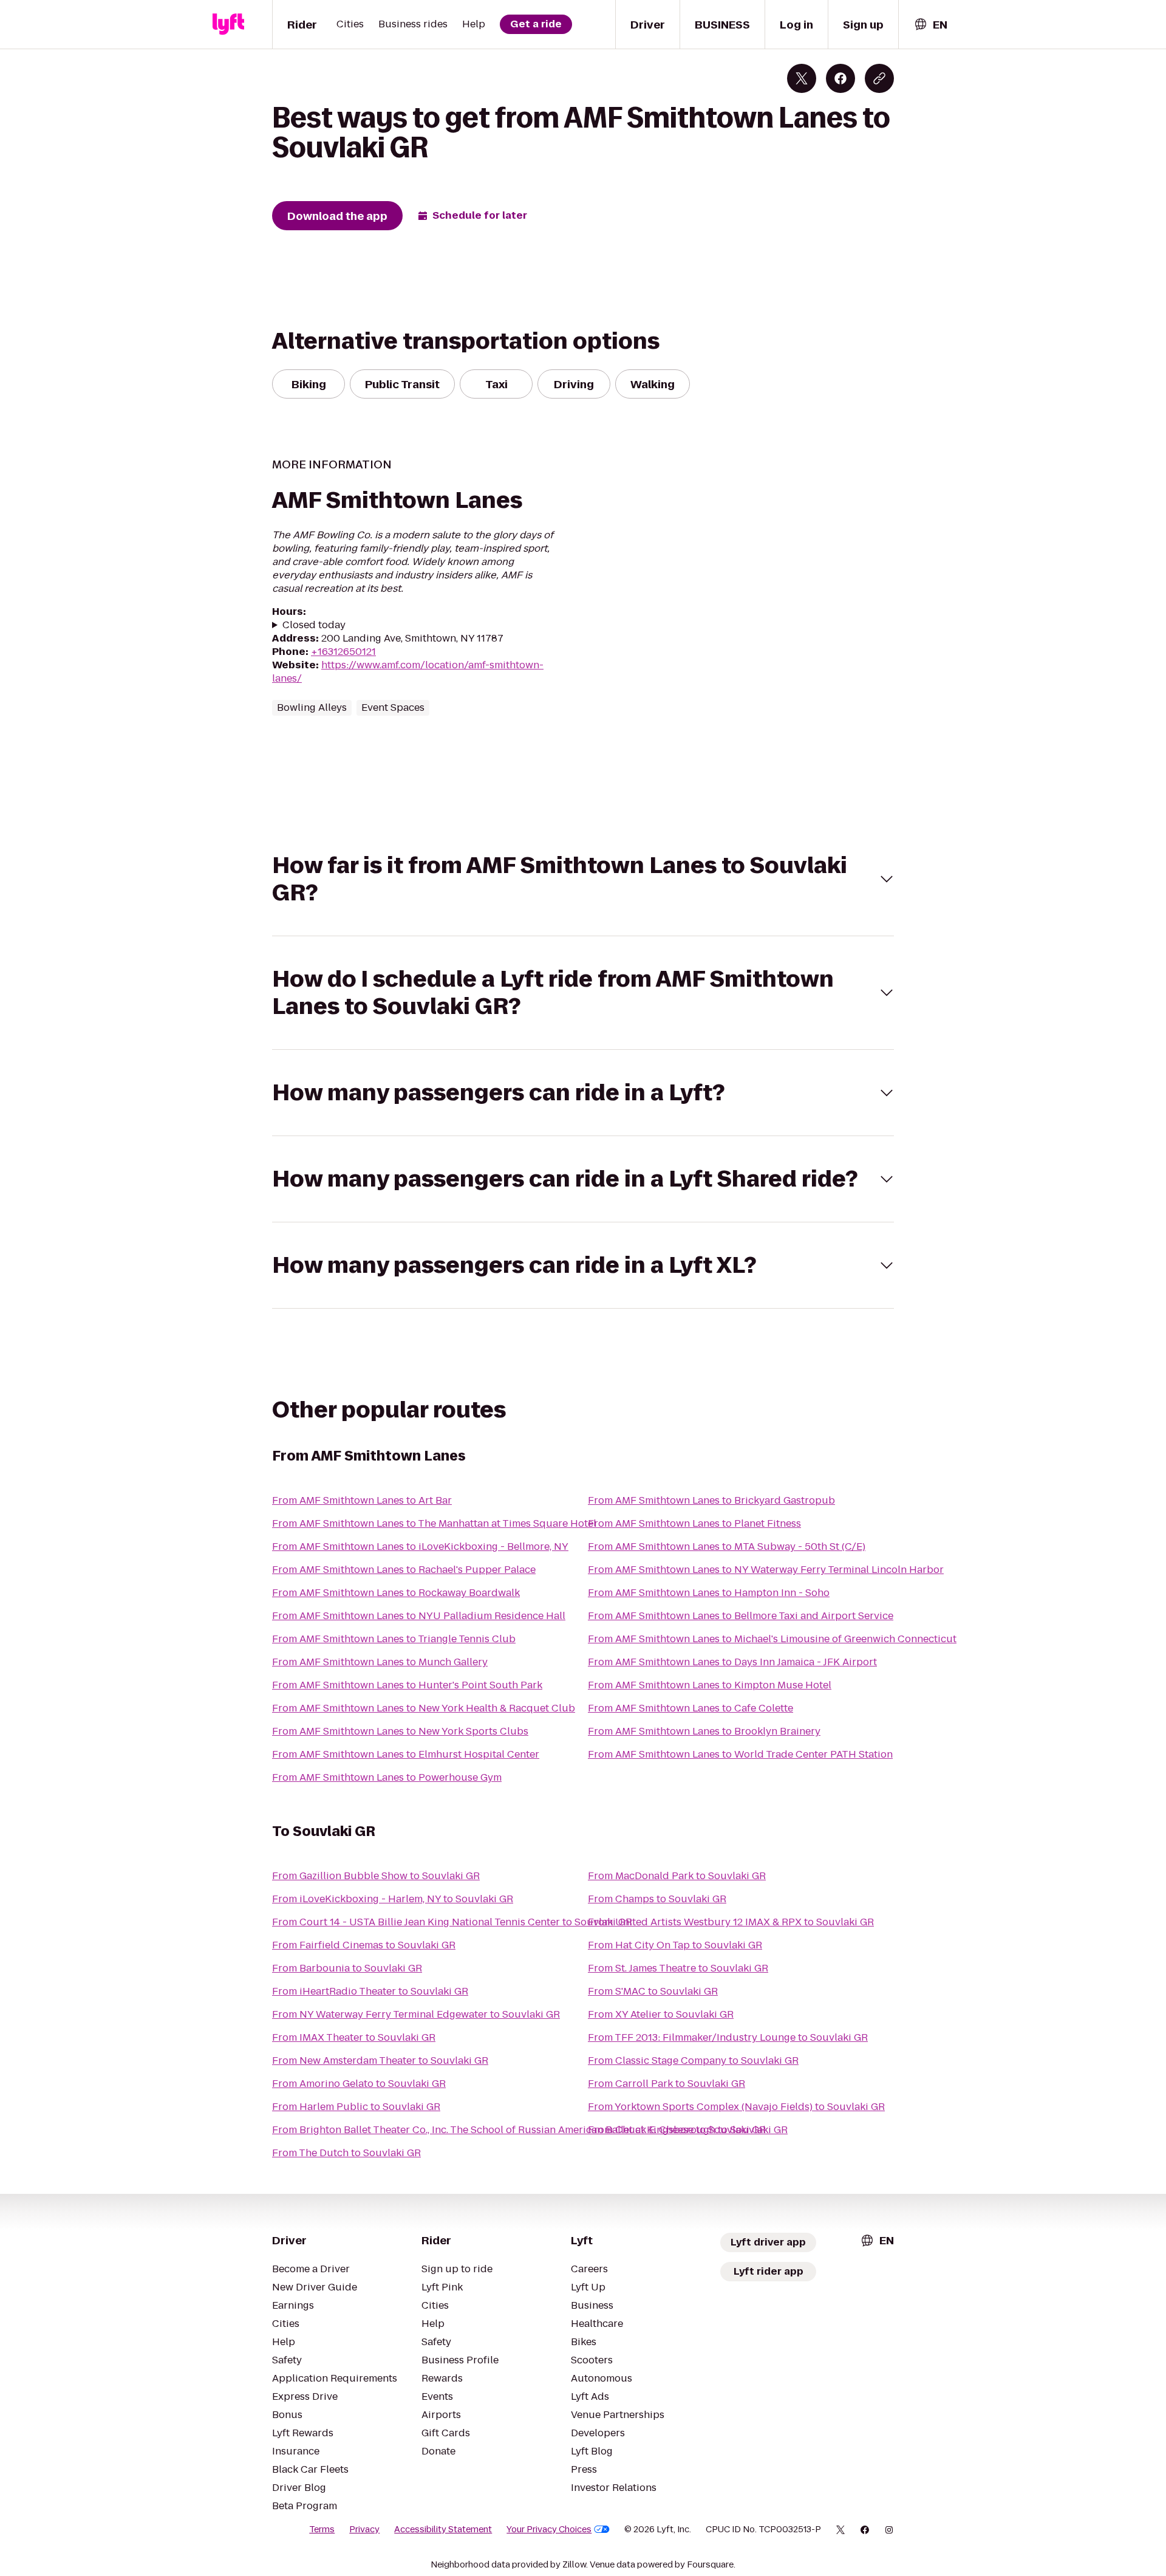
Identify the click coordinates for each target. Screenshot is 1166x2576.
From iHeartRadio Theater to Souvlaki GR (370, 1991)
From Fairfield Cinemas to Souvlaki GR (364, 1945)
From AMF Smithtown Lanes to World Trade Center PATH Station (740, 1754)
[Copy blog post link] (879, 78)
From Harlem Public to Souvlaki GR (356, 2107)
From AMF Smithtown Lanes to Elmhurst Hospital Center (406, 1754)
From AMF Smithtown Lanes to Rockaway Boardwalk (396, 1593)
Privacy (364, 2529)
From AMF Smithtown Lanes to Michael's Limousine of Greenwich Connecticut (772, 1639)
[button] (583, 879)
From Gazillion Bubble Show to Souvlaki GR (376, 1876)
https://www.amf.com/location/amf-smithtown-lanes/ (408, 672)
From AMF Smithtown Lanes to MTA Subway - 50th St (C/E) (727, 1547)
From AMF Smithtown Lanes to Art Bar (362, 1500)
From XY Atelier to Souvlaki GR (661, 2014)
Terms (322, 2529)
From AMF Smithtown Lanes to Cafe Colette (690, 1708)
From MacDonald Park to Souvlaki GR (677, 1876)
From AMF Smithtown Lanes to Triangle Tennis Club (394, 1639)
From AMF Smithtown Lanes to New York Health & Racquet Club (424, 1708)
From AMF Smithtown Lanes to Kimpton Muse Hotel (710, 1685)
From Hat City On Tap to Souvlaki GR (675, 1945)
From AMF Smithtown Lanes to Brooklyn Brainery (704, 1731)
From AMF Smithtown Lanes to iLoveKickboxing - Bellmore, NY (420, 1547)
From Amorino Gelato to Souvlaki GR (359, 2084)
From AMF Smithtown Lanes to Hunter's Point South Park (407, 1685)
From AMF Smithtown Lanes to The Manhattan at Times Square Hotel (434, 1523)
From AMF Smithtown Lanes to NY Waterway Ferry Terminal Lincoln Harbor (766, 1570)
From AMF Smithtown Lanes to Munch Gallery (380, 1662)
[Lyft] (228, 24)
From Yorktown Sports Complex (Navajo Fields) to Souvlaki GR (736, 2107)
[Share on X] (802, 78)
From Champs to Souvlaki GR (657, 1899)
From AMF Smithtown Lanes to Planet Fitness (694, 1523)
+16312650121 (343, 652)
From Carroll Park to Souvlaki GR (667, 2084)
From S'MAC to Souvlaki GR (653, 1991)
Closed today (314, 625)
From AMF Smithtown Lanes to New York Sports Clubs (400, 1731)
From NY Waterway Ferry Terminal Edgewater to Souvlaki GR (416, 2014)
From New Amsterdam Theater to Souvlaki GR (380, 2060)
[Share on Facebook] (840, 78)
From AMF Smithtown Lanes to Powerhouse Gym (387, 1777)
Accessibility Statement (443, 2529)
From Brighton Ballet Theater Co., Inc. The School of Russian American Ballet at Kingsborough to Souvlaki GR (530, 2130)
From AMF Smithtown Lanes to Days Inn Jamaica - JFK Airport (732, 1662)
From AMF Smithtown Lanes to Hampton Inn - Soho (709, 1593)
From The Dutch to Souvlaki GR (346, 2153)
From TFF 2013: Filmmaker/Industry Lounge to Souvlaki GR (728, 2037)
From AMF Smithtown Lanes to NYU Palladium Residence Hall (419, 1616)
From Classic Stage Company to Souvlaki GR (693, 2060)
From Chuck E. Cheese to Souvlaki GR (677, 2130)
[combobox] (930, 25)
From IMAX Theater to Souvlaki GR (354, 2037)
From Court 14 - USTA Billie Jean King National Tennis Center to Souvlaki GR (452, 1922)
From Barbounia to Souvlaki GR (347, 1968)
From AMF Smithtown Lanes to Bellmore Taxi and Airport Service (741, 1616)
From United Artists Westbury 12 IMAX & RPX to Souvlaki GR (731, 1922)
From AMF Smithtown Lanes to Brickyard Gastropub (711, 1500)
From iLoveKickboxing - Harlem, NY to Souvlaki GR (393, 1899)
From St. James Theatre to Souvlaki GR (678, 1968)
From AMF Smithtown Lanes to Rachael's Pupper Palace (404, 1570)
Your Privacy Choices (549, 2529)
